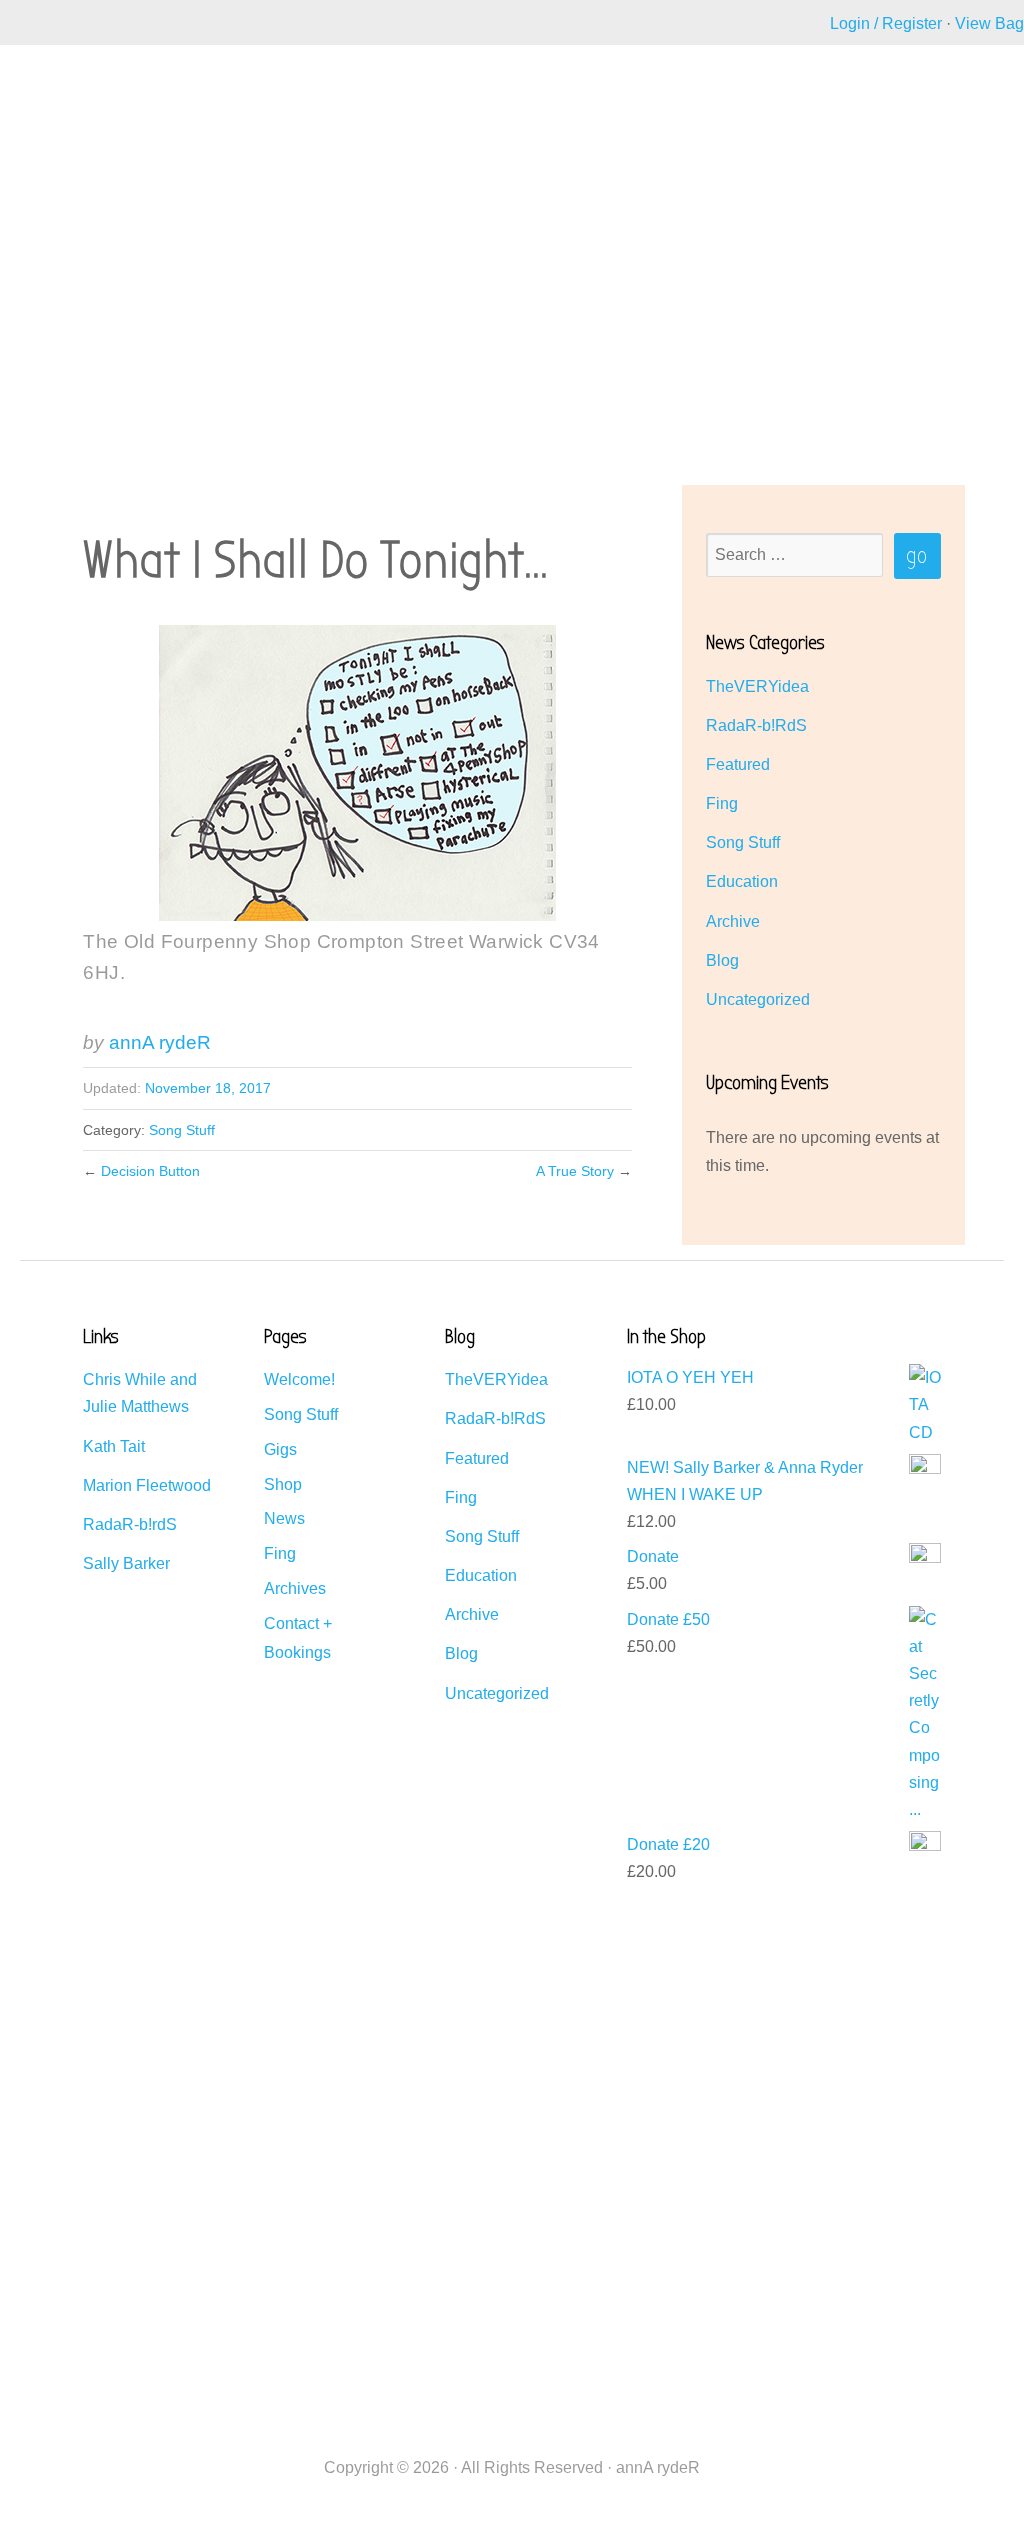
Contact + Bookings (298, 1638)
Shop (283, 1484)
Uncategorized (758, 999)
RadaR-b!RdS (756, 725)
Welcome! (299, 1379)
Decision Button (150, 1171)
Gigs (280, 1449)
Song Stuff (182, 1130)
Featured (738, 764)
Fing (722, 803)
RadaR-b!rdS (130, 1524)
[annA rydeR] (89, 145)
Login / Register (886, 23)
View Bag (989, 23)
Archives (295, 1588)
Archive (733, 921)
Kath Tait (114, 1446)
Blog (722, 960)
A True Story (575, 1171)
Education (742, 881)
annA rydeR (160, 1042)
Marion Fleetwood (147, 1485)
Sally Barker (126, 1563)
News (284, 1518)
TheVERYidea (757, 686)
